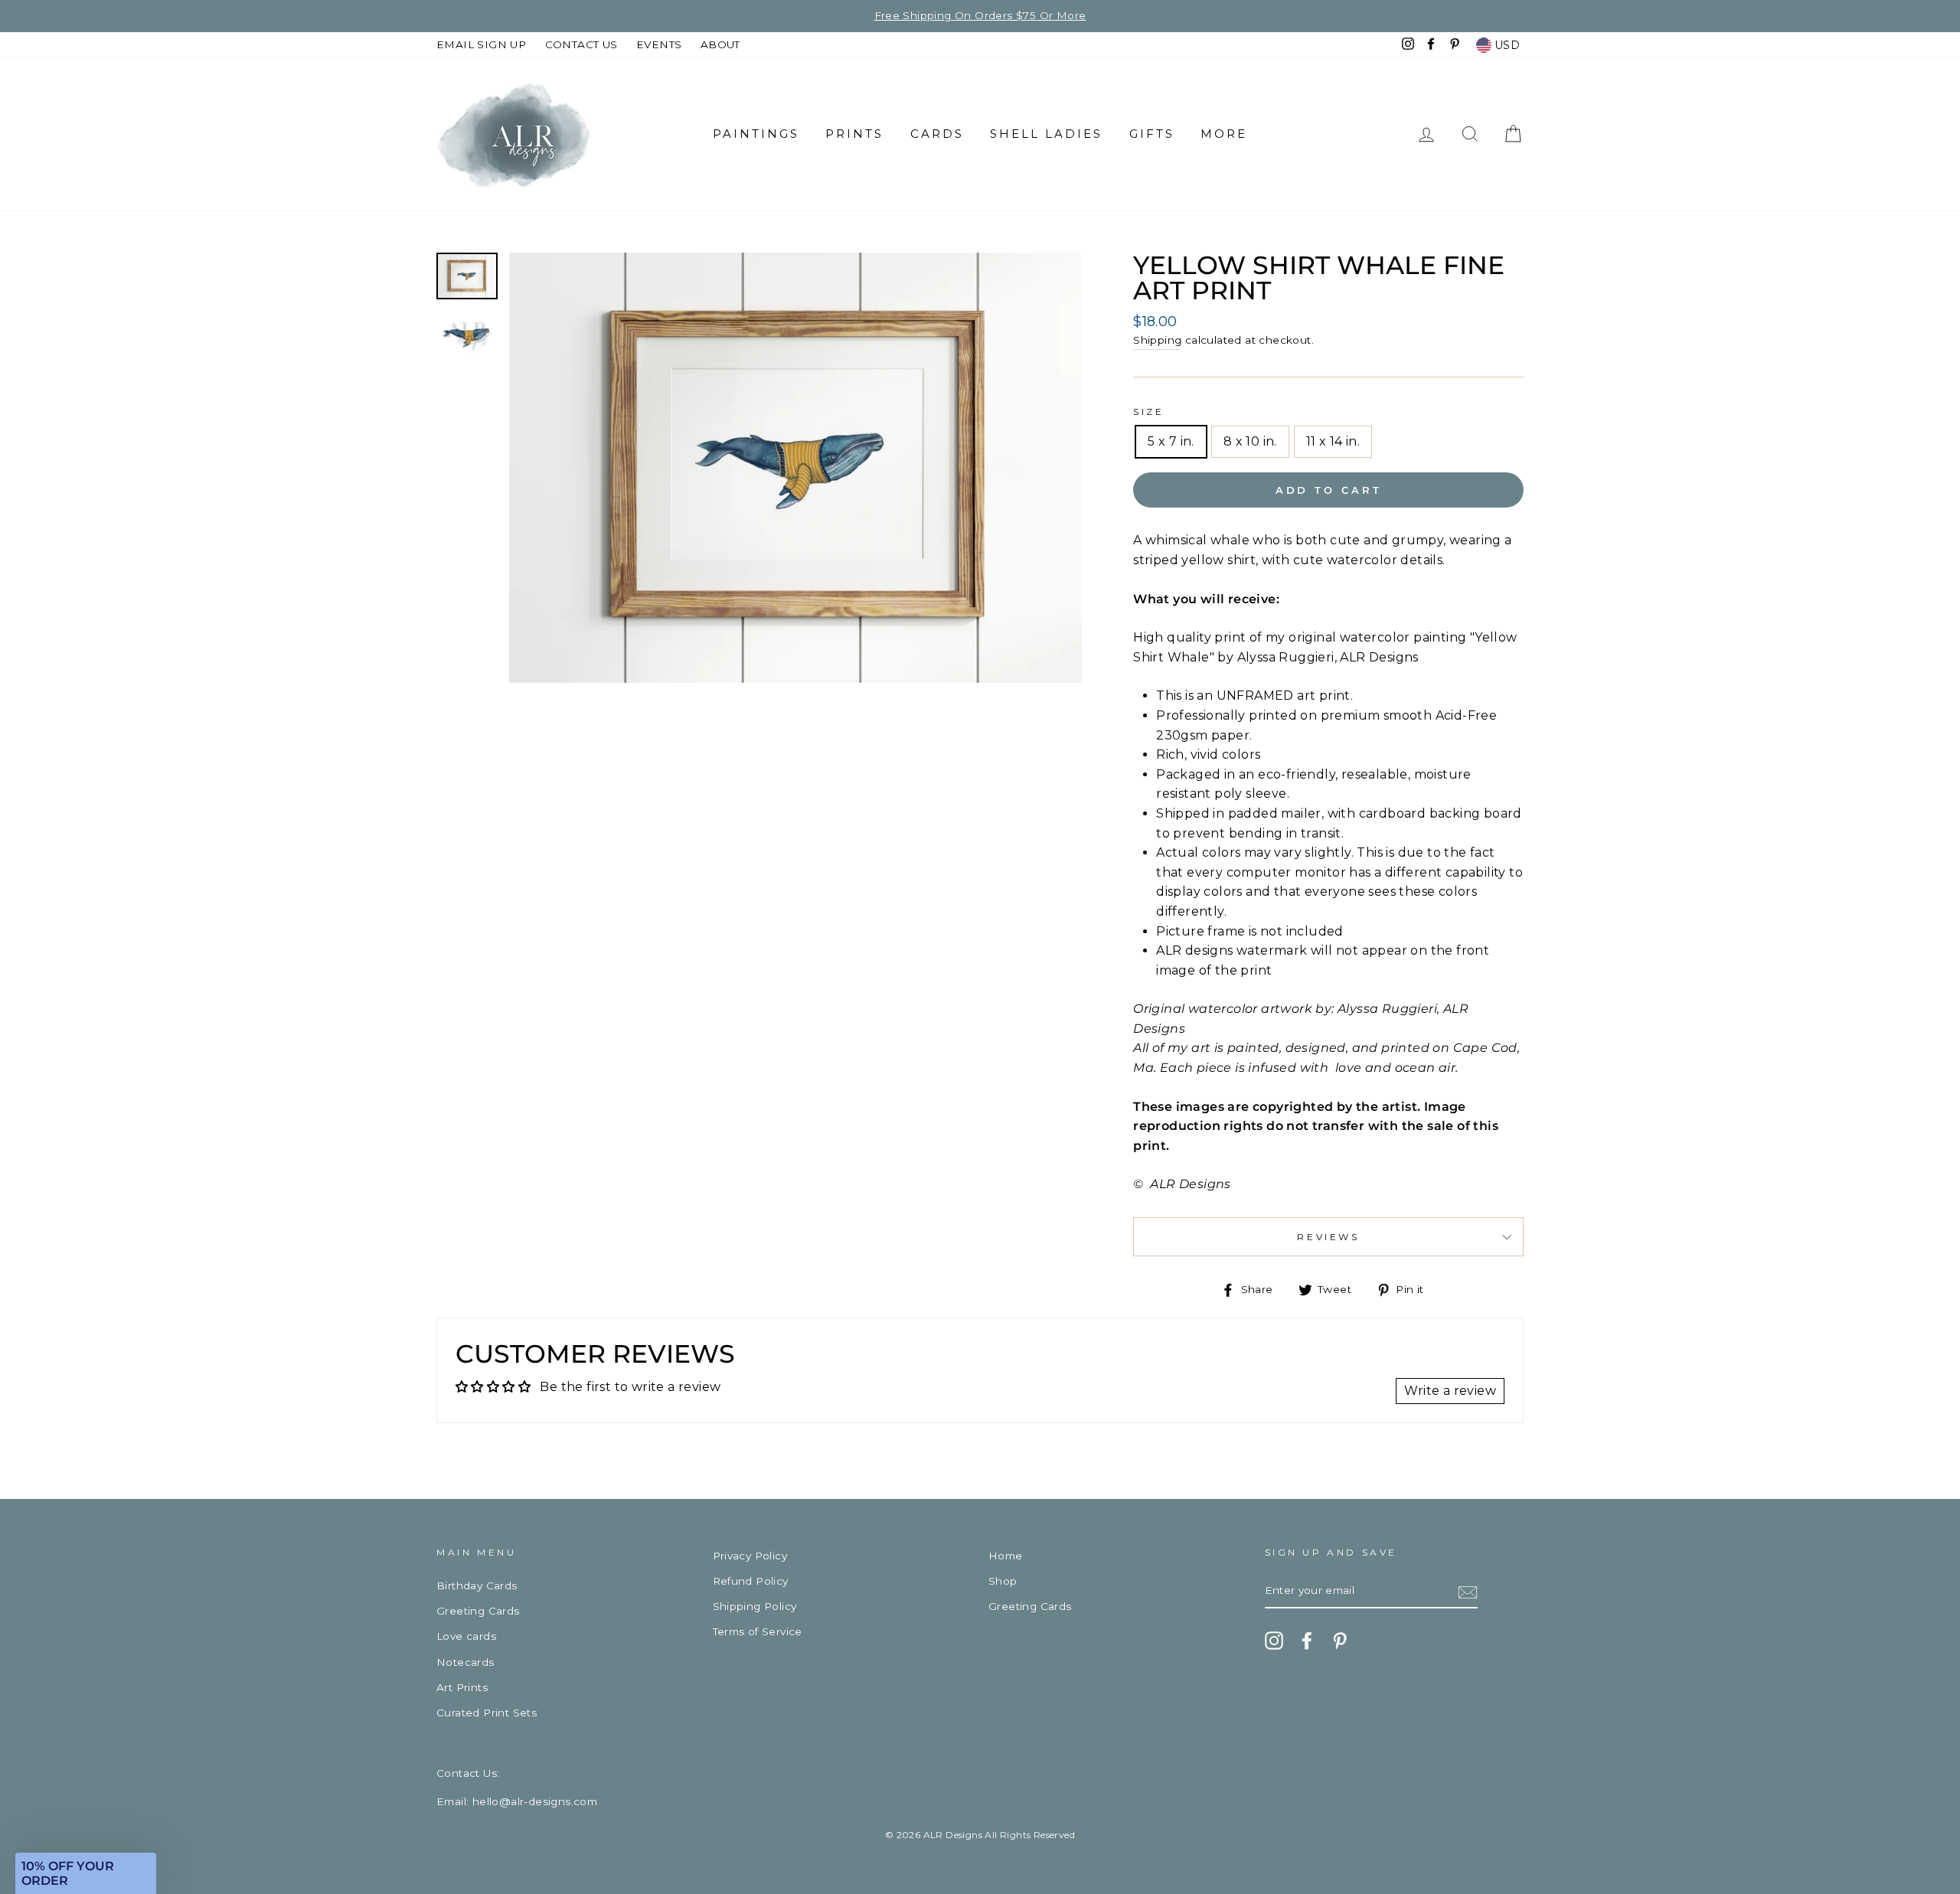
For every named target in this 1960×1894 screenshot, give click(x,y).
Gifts (1152, 134)
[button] (86, 1873)
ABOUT (720, 44)
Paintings (756, 134)
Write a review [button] (1450, 1391)
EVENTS (659, 44)
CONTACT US (581, 44)
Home (1006, 1556)
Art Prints (462, 1687)
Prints (854, 134)
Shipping (1157, 340)
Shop (1003, 1581)
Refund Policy (751, 1581)
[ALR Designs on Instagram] (1274, 1641)
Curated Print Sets (487, 1713)
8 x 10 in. (1250, 441)
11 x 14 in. (1333, 441)
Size (1148, 411)
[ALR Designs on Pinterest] (1340, 1641)
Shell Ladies (1046, 134)
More (1224, 134)
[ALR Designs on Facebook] (1307, 1641)
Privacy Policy (750, 1556)
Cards (937, 134)
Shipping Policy (755, 1606)
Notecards (465, 1662)
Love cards (466, 1636)
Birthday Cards (477, 1585)
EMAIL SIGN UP (481, 44)
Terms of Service (758, 1631)
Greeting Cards (478, 1611)
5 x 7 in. (1171, 441)
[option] (980, 16)
